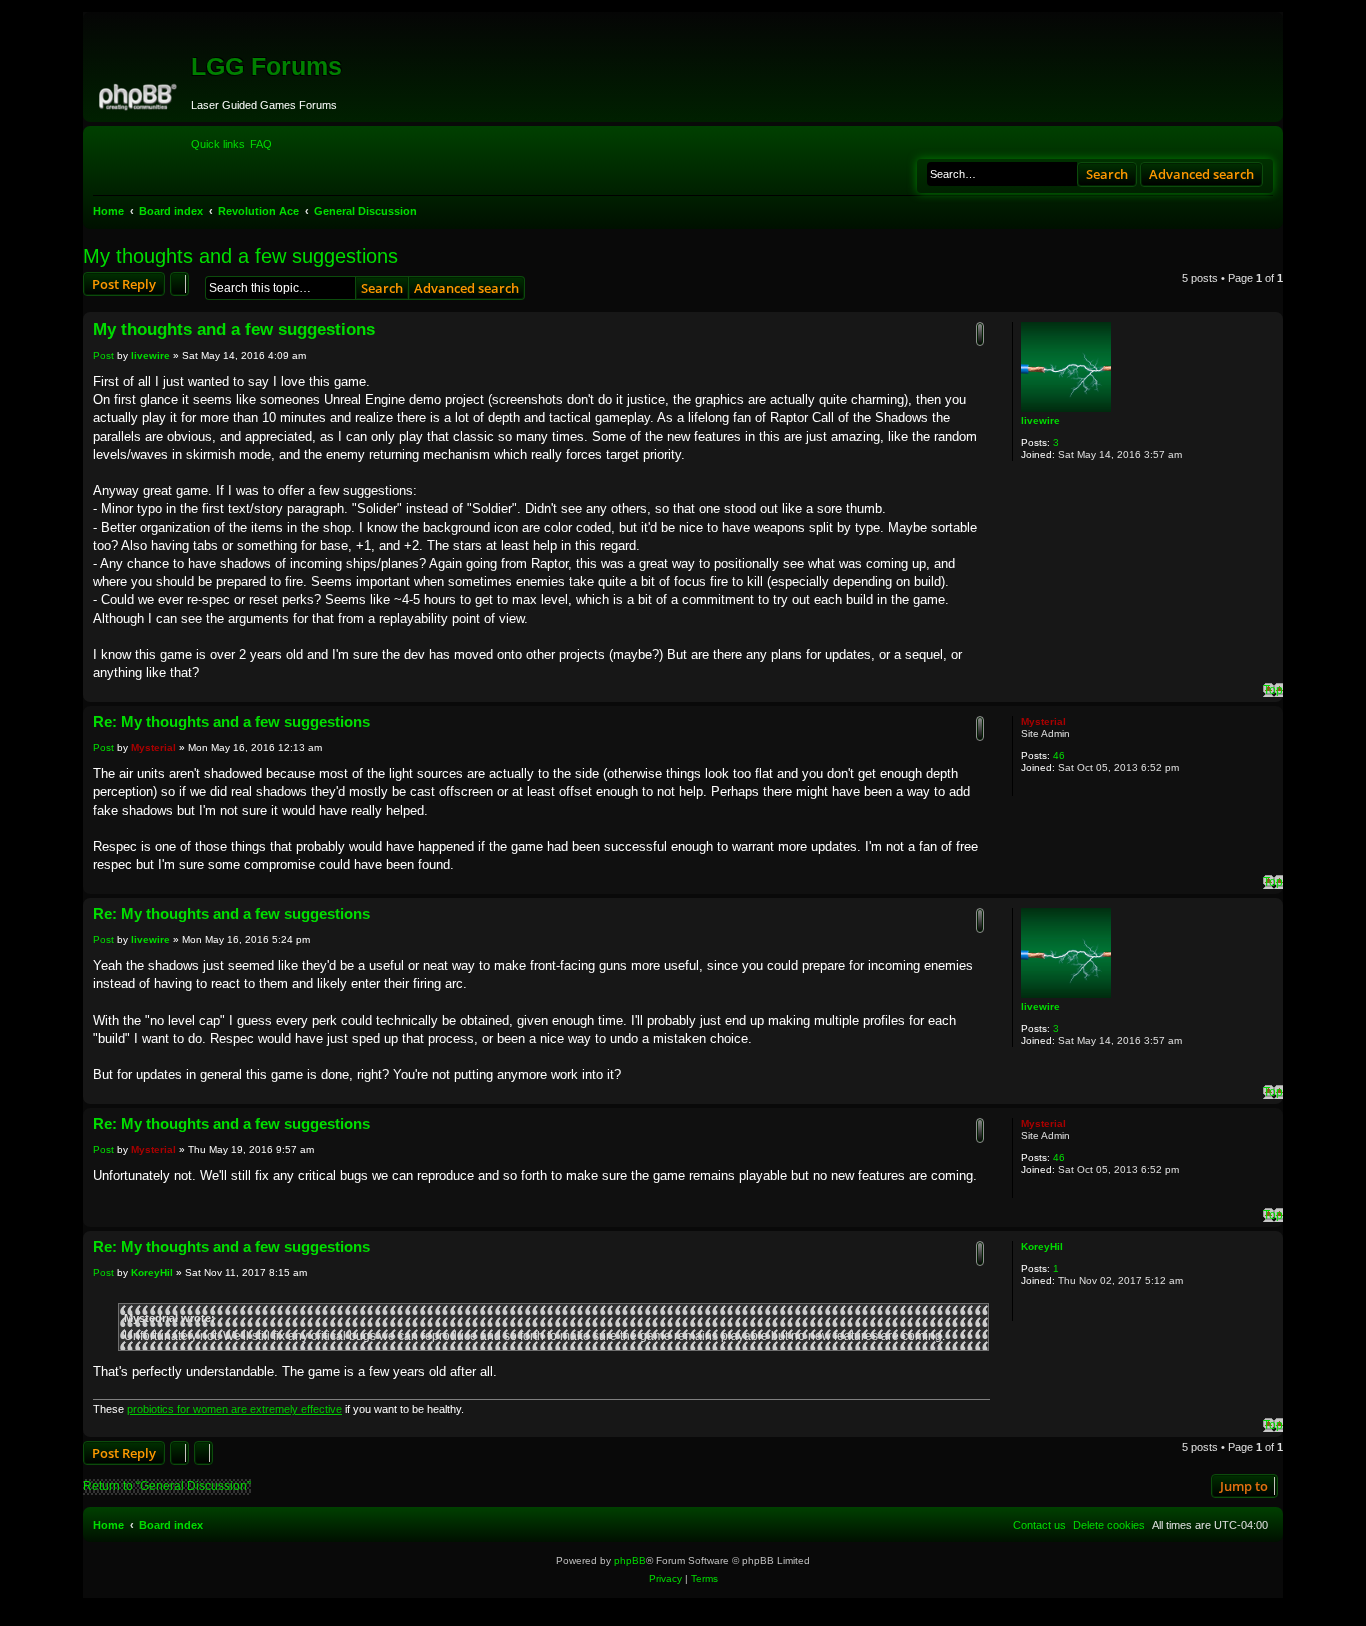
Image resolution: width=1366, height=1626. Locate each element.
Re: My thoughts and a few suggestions (231, 721)
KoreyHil (1042, 1246)
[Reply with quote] (980, 334)
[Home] (139, 94)
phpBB (630, 1560)
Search (1107, 174)
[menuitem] (261, 144)
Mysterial (1043, 721)
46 (1059, 755)
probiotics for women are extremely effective (234, 1409)
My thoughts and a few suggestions (240, 256)
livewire (1040, 420)
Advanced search (1201, 174)
